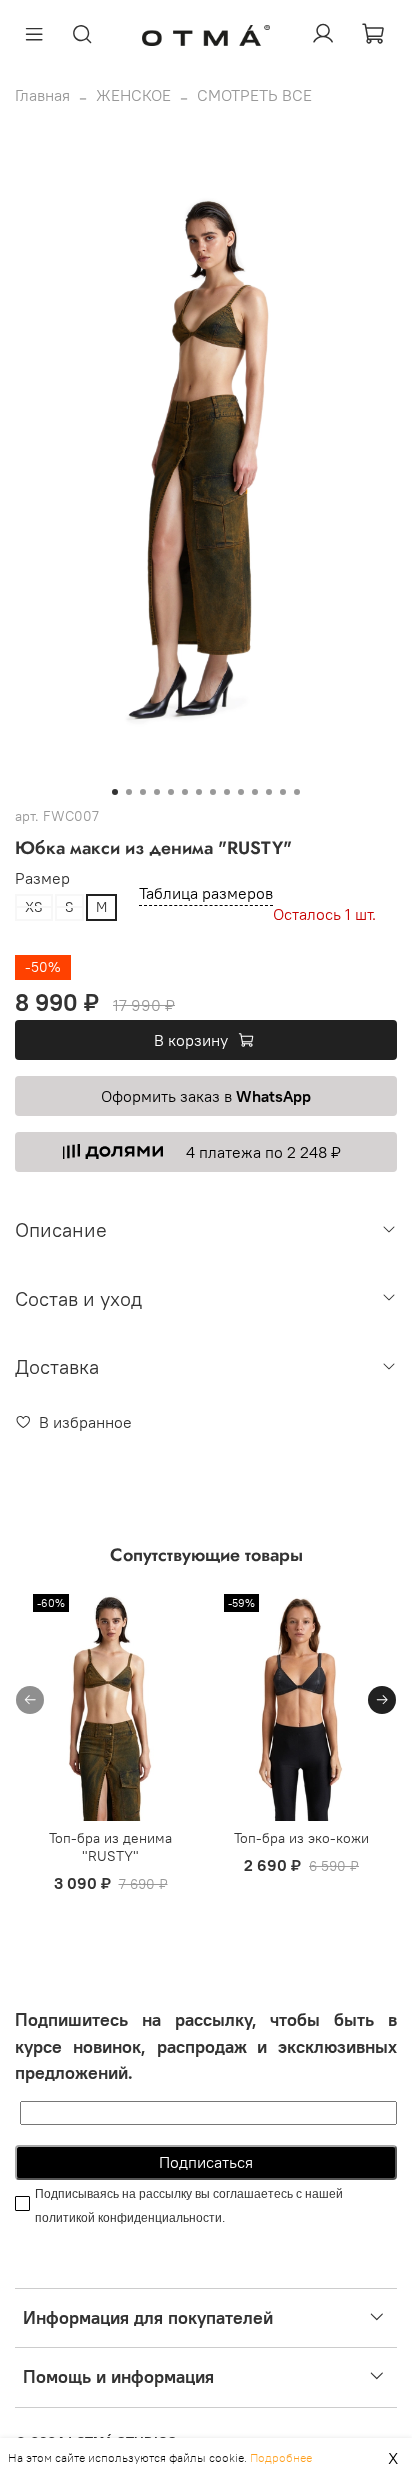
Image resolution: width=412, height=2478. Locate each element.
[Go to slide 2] (129, 792)
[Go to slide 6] (185, 792)
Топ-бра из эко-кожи (301, 1838)
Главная (42, 95)
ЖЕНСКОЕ (133, 95)
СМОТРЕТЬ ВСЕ (254, 95)
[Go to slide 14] (297, 792)
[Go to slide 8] (213, 792)
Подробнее (281, 2457)
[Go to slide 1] (115, 792)
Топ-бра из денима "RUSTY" (110, 1847)
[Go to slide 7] (199, 792)
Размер (42, 878)
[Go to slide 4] (157, 792)
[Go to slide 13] (283, 792)
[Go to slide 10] (241, 792)
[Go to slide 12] (269, 792)
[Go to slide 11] (255, 792)
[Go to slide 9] (227, 792)
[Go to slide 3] (143, 792)
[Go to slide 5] (171, 792)
